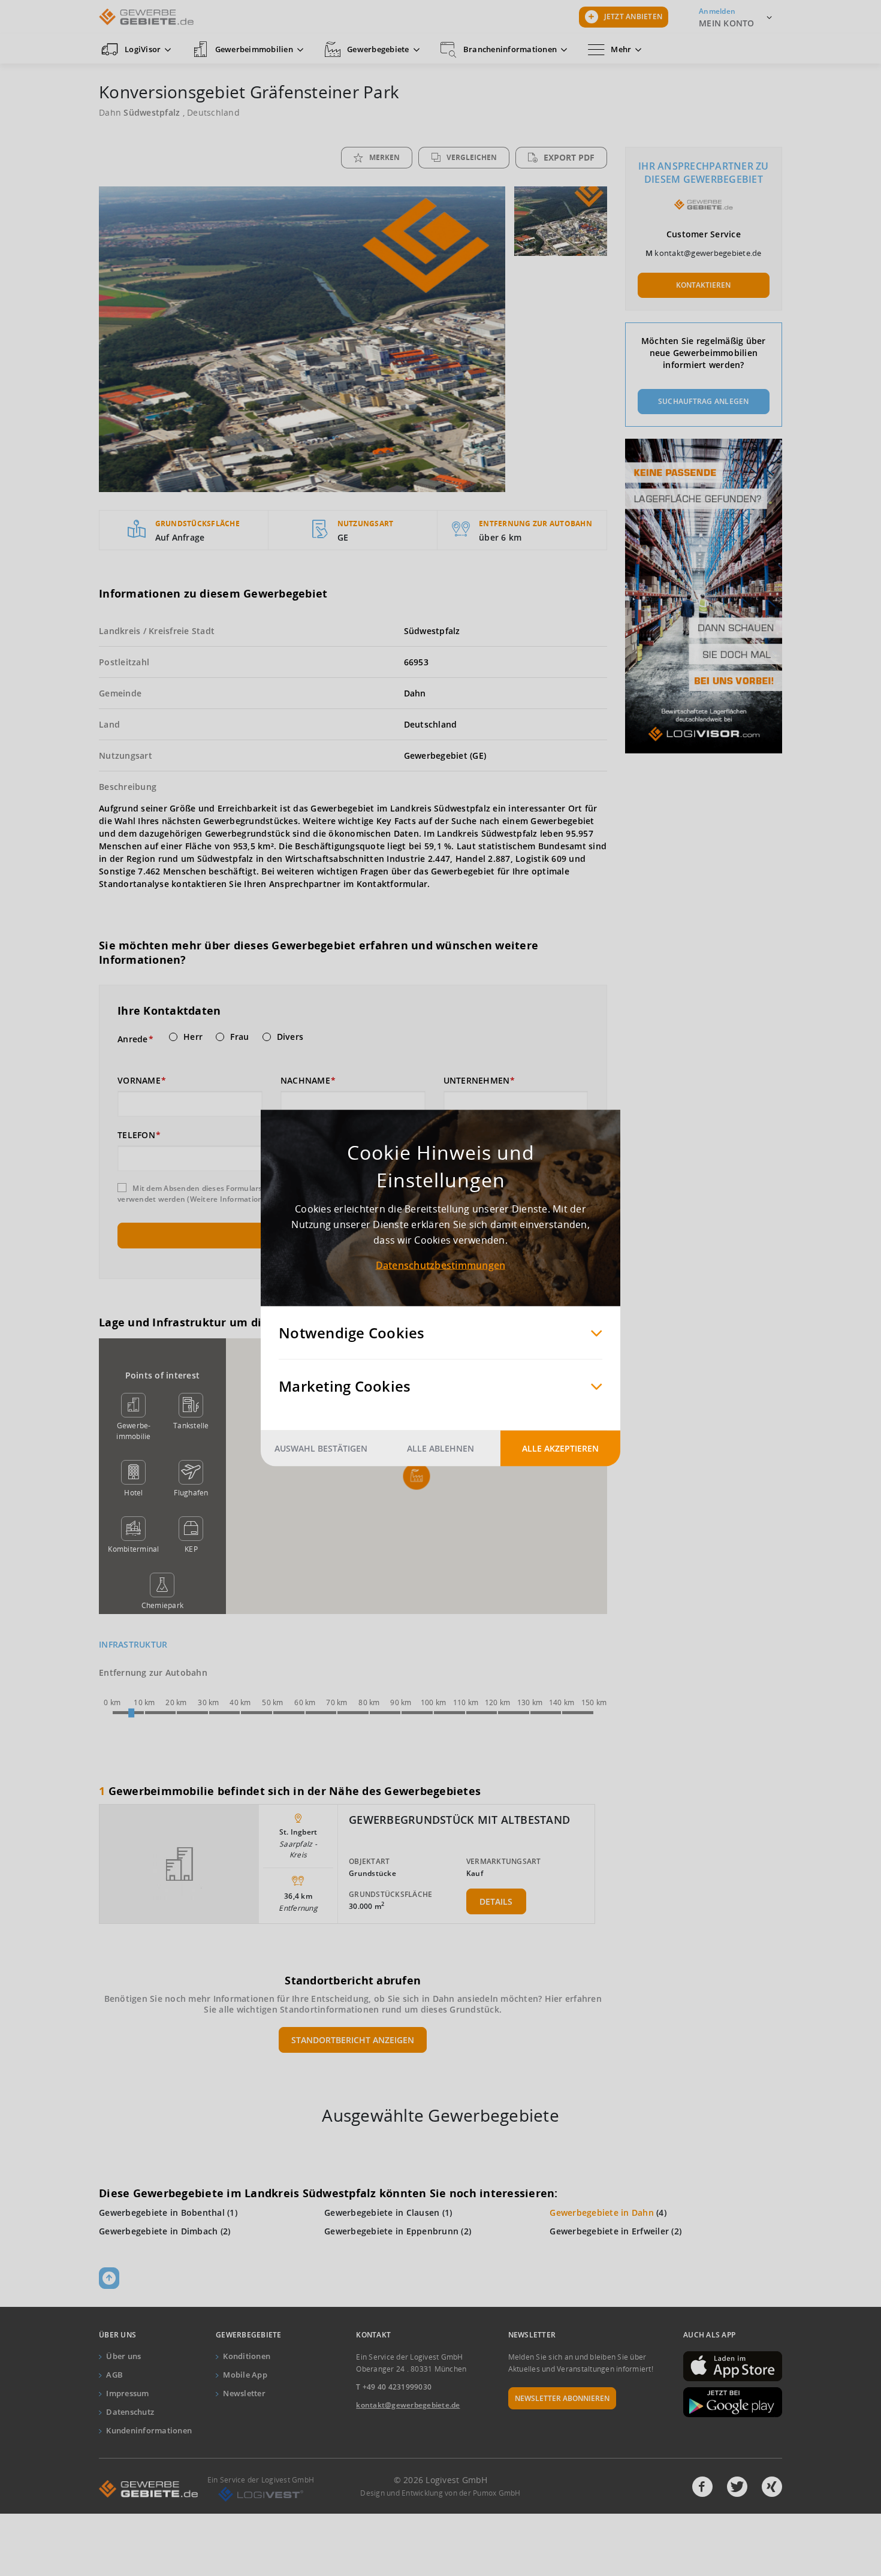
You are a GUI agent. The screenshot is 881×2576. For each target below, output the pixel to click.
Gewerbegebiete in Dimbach (158, 2231)
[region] (416, 1476)
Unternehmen (477, 1081)
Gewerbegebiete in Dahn (602, 2212)
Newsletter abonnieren (562, 2398)
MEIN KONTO (727, 23)
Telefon (136, 1135)
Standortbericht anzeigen (353, 2040)
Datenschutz (130, 2412)
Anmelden (717, 11)
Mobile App (245, 2375)
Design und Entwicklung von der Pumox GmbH (440, 2493)
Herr (193, 1037)
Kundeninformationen (149, 2430)
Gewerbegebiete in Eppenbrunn (391, 2231)
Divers (290, 1037)
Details (496, 1901)
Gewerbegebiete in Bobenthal (162, 2212)
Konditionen (247, 2356)
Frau (239, 1037)
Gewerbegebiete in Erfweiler (609, 2231)
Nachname (305, 1081)
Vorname (139, 1081)
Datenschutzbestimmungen (441, 1265)
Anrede (133, 1039)
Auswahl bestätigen (321, 1448)
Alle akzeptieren (560, 1448)
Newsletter (244, 2393)
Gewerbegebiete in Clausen (382, 2212)
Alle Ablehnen (441, 1448)
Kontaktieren (703, 285)
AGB (114, 2375)
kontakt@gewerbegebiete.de (708, 253)
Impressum (127, 2393)
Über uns (123, 2356)
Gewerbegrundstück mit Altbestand (459, 1820)
